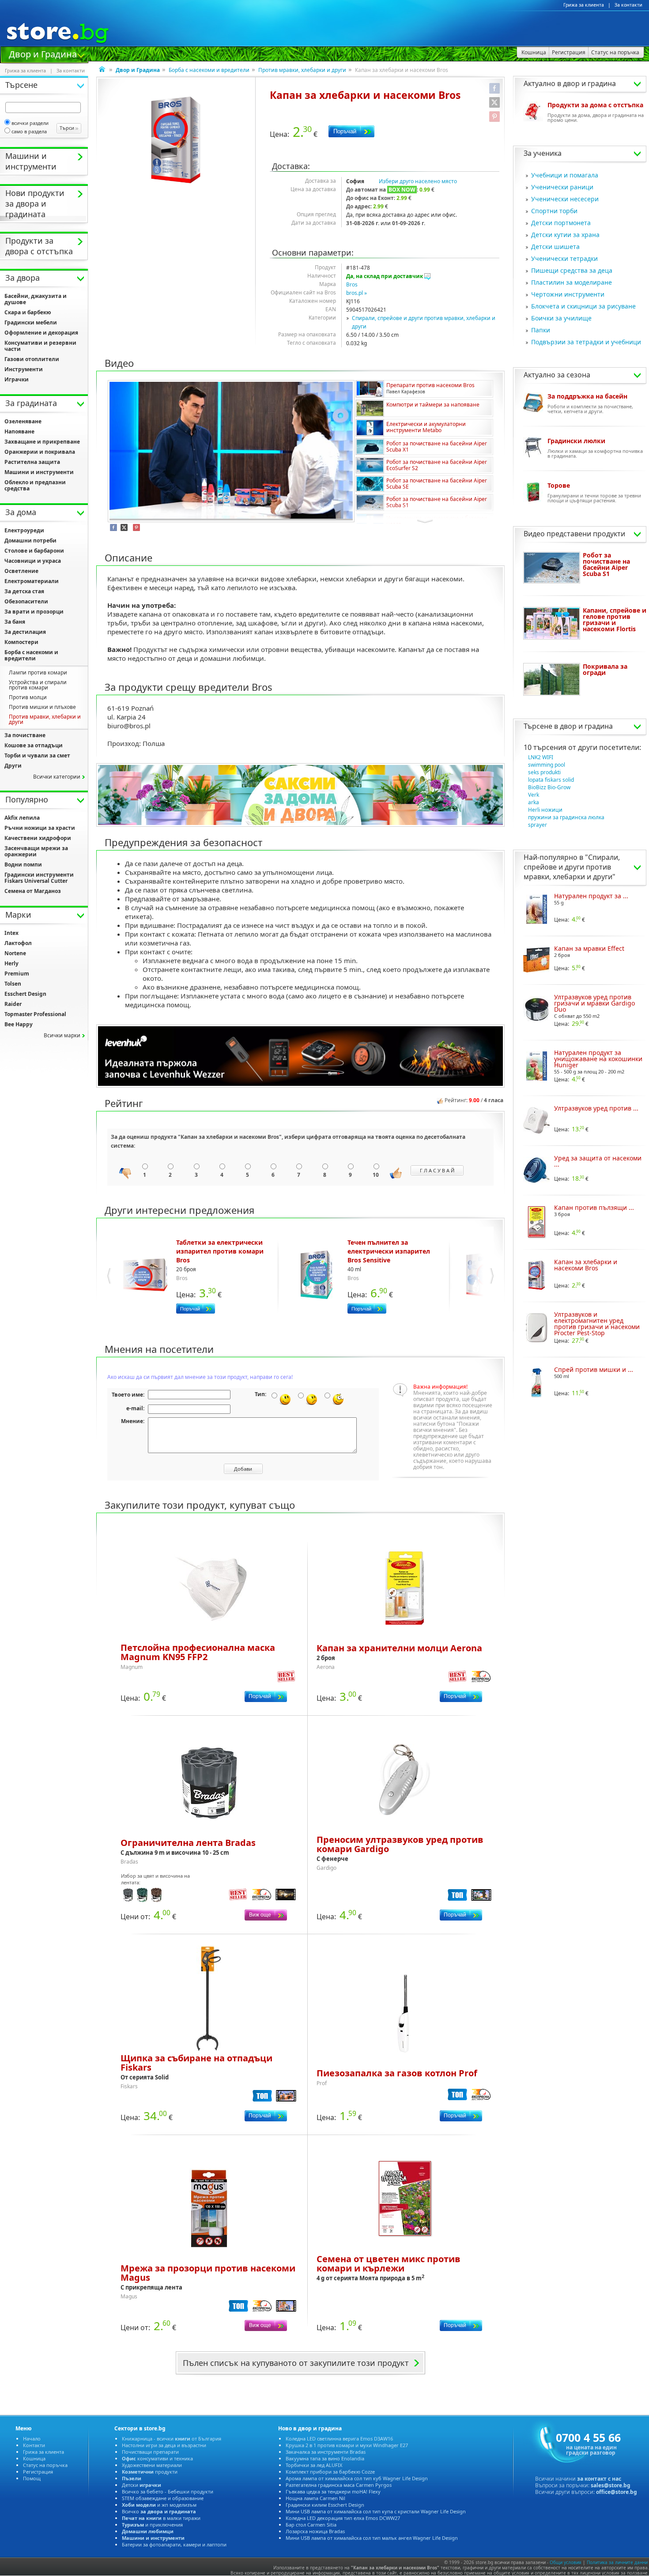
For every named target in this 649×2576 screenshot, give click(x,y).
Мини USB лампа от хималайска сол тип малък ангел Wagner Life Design (372, 2538)
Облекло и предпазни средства (35, 485)
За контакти (628, 5)
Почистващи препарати (150, 2452)
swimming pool (547, 765)
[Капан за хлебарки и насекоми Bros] (176, 140)
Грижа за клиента (584, 5)
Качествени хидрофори (38, 838)
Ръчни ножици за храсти (40, 828)
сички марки (62, 1035)
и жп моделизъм (159, 2505)
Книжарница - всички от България (172, 2439)
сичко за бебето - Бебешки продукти (168, 2491)
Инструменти (24, 369)
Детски (141, 2485)
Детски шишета (555, 247)
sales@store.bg (611, 2485)
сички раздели (30, 123)
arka (534, 802)
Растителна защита (32, 462)
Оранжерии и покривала (40, 452)
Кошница (34, 2458)
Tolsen (13, 984)
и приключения (152, 2525)
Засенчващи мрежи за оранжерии (36, 851)
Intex (11, 933)
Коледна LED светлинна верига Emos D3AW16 (339, 2439)
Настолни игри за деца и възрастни (164, 2445)
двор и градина (586, 726)
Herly (11, 963)
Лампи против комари (38, 672)
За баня (15, 622)
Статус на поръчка (45, 2465)
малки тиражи (161, 2518)
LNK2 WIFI (541, 757)
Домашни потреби (30, 540)
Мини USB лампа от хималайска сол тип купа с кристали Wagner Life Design (376, 2511)
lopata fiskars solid (551, 780)
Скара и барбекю (28, 312)
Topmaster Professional (35, 1014)
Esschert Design (25, 994)
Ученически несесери (565, 199)
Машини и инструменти (39, 472)
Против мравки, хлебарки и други (302, 70)
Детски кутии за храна (565, 235)
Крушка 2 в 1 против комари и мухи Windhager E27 (347, 2445)
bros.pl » (357, 293)
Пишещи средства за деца (572, 270)
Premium (17, 974)
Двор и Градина (43, 53)
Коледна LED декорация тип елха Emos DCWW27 (343, 2518)
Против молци (28, 697)
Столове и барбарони (34, 551)
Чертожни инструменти (568, 294)
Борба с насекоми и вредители (209, 70)
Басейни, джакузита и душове (36, 299)
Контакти (34, 2445)
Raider (13, 1004)
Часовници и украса (33, 561)
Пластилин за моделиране (572, 282)
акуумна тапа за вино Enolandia (325, 2458)
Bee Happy (19, 1024)
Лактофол (18, 943)
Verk (534, 795)
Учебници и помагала (565, 175)
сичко (159, 2511)
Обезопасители (26, 601)
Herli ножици (545, 810)
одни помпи (23, 864)
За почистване (25, 735)
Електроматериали (32, 581)
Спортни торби (554, 211)
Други (13, 766)
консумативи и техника (157, 2458)
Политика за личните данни (617, 2562)
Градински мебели (31, 322)
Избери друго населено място (418, 181)
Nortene (15, 953)
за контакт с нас (599, 2479)
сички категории (57, 777)
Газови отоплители (32, 359)
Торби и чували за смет (37, 755)
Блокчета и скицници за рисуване (583, 306)
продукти (150, 2472)
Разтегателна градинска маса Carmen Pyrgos (339, 2485)
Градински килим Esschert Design (325, 2505)
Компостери (21, 642)
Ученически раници (562, 187)
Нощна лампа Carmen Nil (315, 2498)
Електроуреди (24, 530)
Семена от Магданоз (33, 891)
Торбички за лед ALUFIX (314, 2465)
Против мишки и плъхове (42, 707)
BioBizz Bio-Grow (549, 787)
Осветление (21, 571)
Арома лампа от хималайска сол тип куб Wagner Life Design (357, 2478)
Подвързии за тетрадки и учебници (586, 342)
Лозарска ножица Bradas (315, 2531)
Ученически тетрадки (564, 258)
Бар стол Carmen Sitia (311, 2525)
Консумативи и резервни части (40, 346)
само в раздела (29, 131)
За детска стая (24, 591)
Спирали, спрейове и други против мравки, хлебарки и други (572, 867)
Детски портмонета (561, 223)
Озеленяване (23, 421)
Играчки (17, 379)
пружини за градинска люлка (566, 817)
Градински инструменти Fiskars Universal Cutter (39, 878)
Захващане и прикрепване (42, 442)
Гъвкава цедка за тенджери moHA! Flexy (333, 2491)
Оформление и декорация (41, 333)
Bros (352, 284)
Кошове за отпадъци (34, 745)
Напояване (19, 431)
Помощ (32, 2478)
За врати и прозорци (34, 612)
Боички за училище (561, 318)
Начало (32, 2439)
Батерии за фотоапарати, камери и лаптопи (174, 2544)
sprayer (538, 825)
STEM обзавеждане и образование (163, 2498)
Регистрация (38, 2472)
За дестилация (25, 632)
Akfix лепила (22, 818)
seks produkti (544, 772)
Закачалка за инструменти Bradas (326, 2452)
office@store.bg (617, 2492)
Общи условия (566, 2562)
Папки (541, 330)
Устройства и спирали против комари (38, 685)
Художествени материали (152, 2465)
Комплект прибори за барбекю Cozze (330, 2472)
